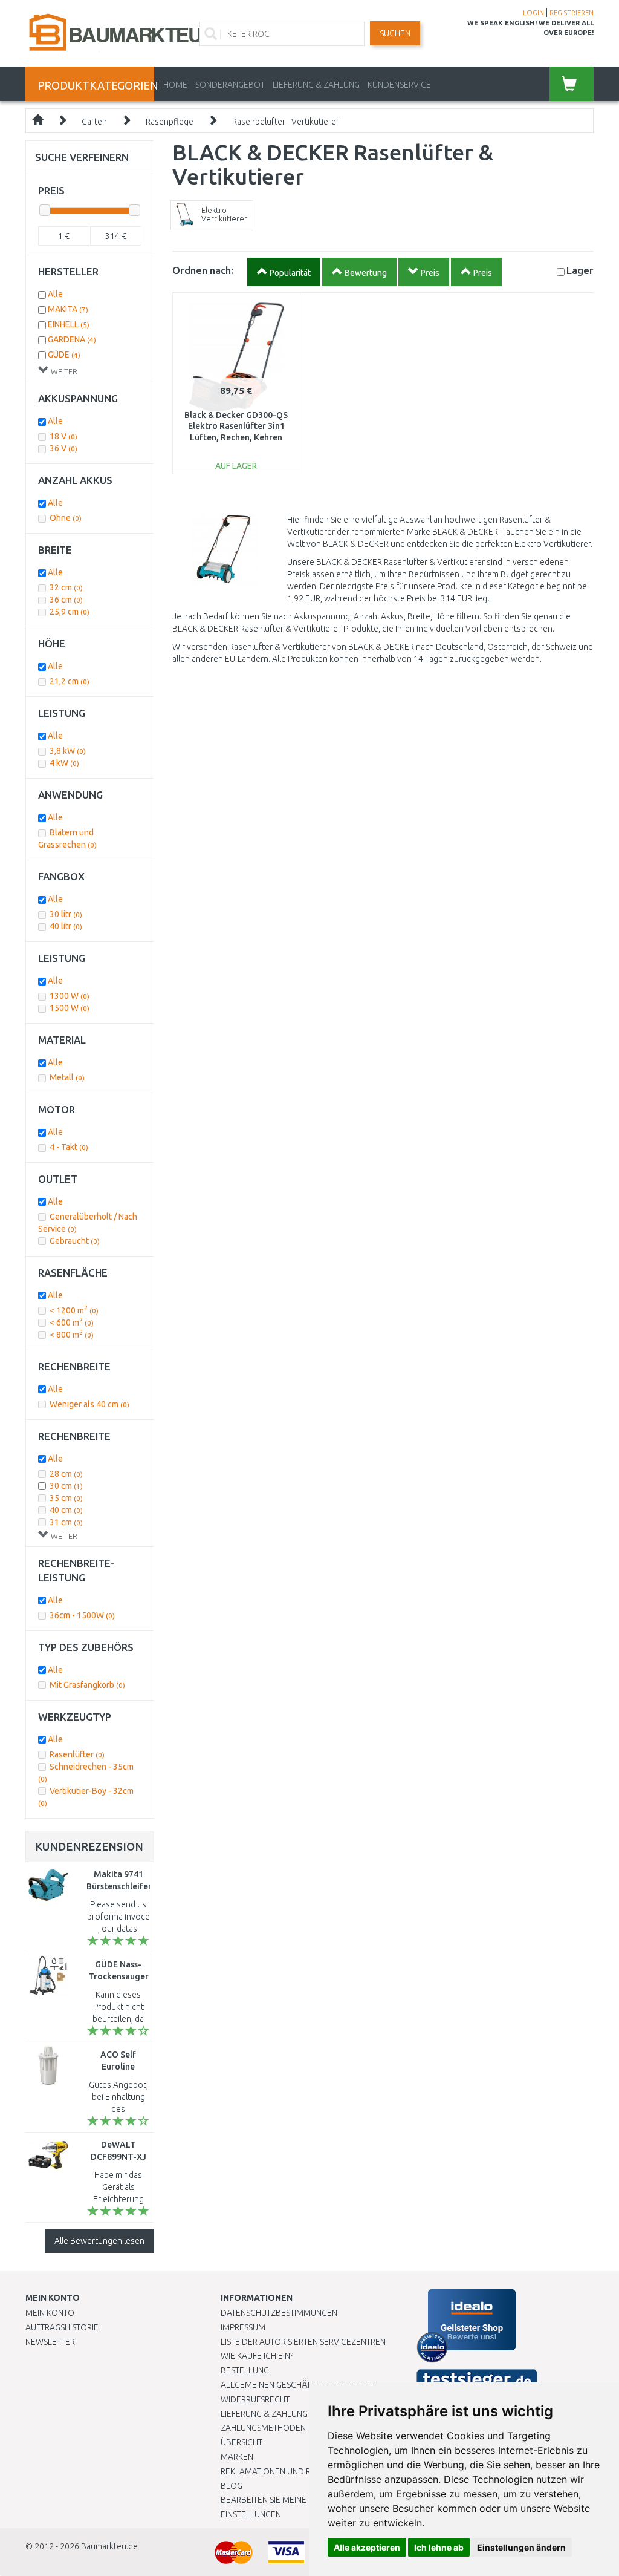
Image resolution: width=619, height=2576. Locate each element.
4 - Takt (69, 1147)
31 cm (66, 1522)
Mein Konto (50, 2313)
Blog (232, 2486)
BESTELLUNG (245, 2370)
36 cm (66, 600)
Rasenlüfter (77, 1754)
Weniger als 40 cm (89, 1404)
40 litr (66, 926)
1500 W (70, 1008)
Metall (67, 1077)
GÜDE (64, 355)
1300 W (70, 996)
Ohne (66, 518)
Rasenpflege (170, 122)
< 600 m (72, 1322)
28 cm (66, 1474)
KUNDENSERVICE (399, 85)
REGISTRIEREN (572, 13)
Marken (237, 2457)
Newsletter (50, 2342)
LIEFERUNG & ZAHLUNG (316, 85)
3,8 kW (68, 751)
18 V (63, 436)
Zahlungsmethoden (263, 2428)
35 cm (66, 1498)
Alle (55, 294)
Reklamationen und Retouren (284, 2471)
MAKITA (68, 309)
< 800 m (72, 1335)
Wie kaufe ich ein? (257, 2356)
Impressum (243, 2327)
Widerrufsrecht (255, 2399)
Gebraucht (75, 1241)
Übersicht (241, 2442)
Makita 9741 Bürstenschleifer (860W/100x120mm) (126, 1886)
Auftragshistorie (62, 2327)
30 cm (66, 1486)
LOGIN (533, 13)
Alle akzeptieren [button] (367, 2547)
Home (175, 85)
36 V (63, 448)
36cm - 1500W (82, 1615)
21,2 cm (70, 681)
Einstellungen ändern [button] (521, 2547)
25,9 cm (70, 612)
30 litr (66, 914)
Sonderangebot (230, 85)
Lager (580, 270)
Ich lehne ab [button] (439, 2547)
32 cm (66, 587)
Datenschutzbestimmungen (279, 2313)
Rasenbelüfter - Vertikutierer (286, 122)
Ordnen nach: (203, 270)
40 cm (66, 1510)
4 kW (64, 763)
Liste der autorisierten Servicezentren (303, 2342)
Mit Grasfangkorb (87, 1685)
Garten (94, 122)
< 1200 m (74, 1310)
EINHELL (69, 324)
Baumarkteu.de (109, 2546)
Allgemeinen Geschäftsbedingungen (298, 2385)
